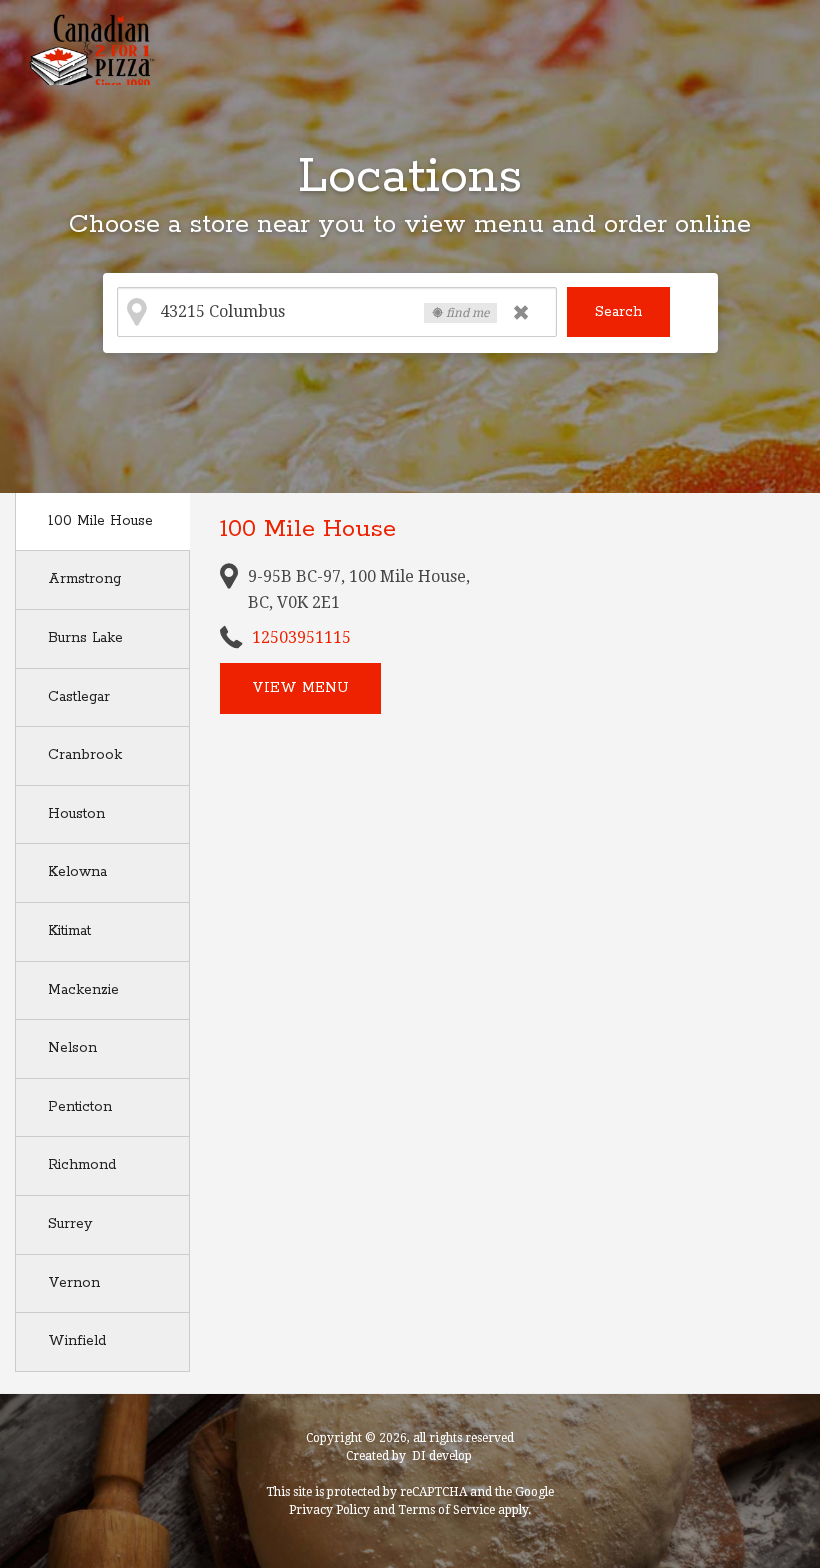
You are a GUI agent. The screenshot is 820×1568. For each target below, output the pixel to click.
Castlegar (79, 697)
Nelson (72, 1048)
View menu (300, 688)
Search (618, 312)
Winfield (77, 1341)
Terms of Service (446, 1510)
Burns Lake (85, 638)
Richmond (82, 1165)
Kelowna (77, 872)
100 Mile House (100, 521)
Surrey (70, 1224)
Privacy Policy (329, 1510)
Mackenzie (83, 990)
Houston (76, 814)
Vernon (74, 1283)
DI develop (442, 1456)
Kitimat (69, 931)
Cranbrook (85, 755)
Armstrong (84, 579)
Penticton (80, 1107)
